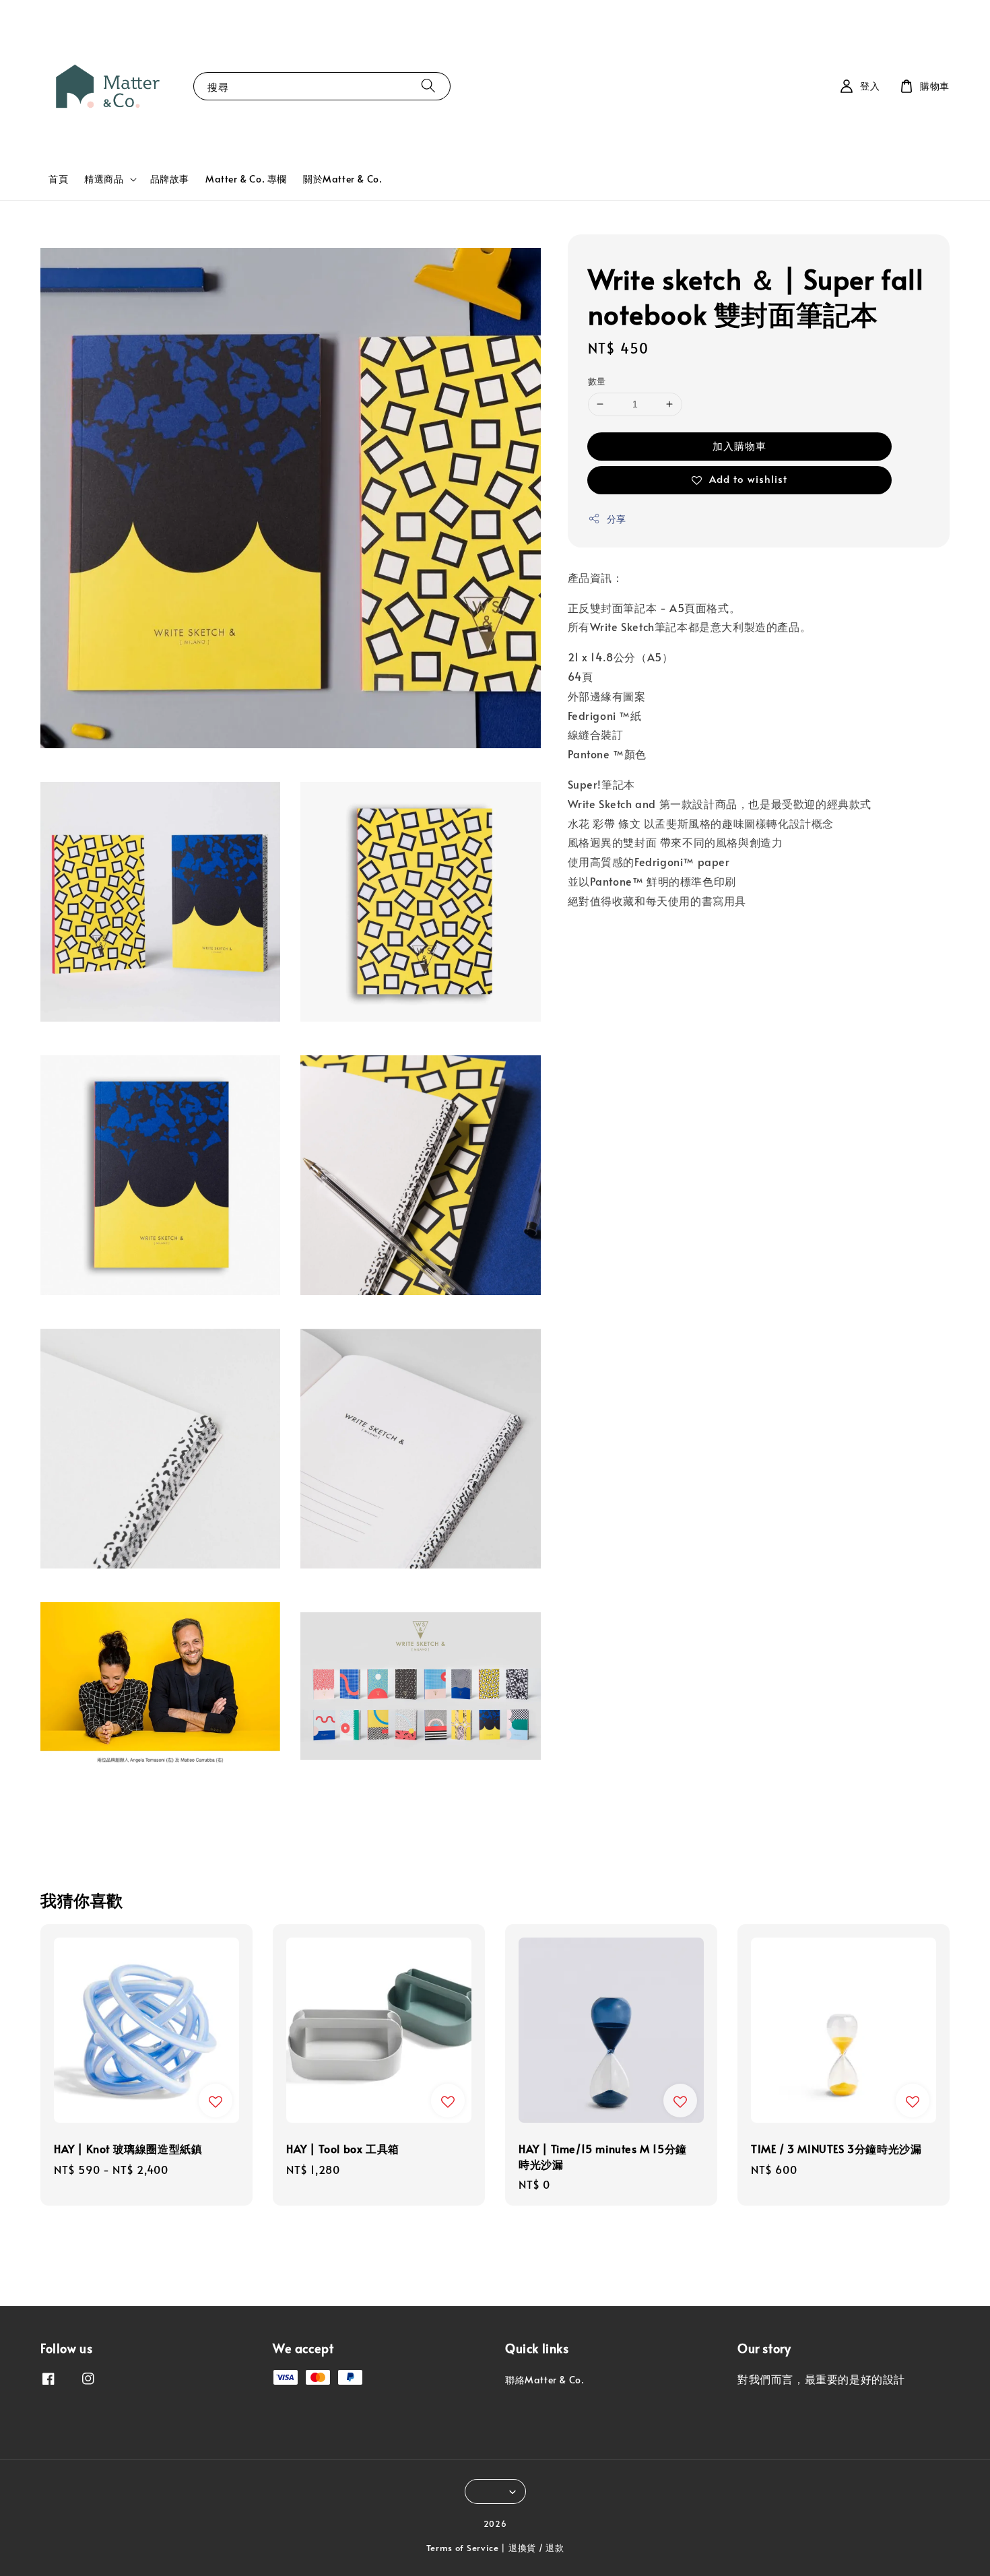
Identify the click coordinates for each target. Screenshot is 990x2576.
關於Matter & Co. (342, 179)
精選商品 (104, 179)
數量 (597, 381)
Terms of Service (463, 2548)
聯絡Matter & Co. (544, 2380)
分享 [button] (617, 519)
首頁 (58, 179)
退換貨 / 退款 (536, 2548)
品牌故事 (170, 179)
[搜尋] (428, 86)
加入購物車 (739, 445)
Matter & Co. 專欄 (246, 179)
